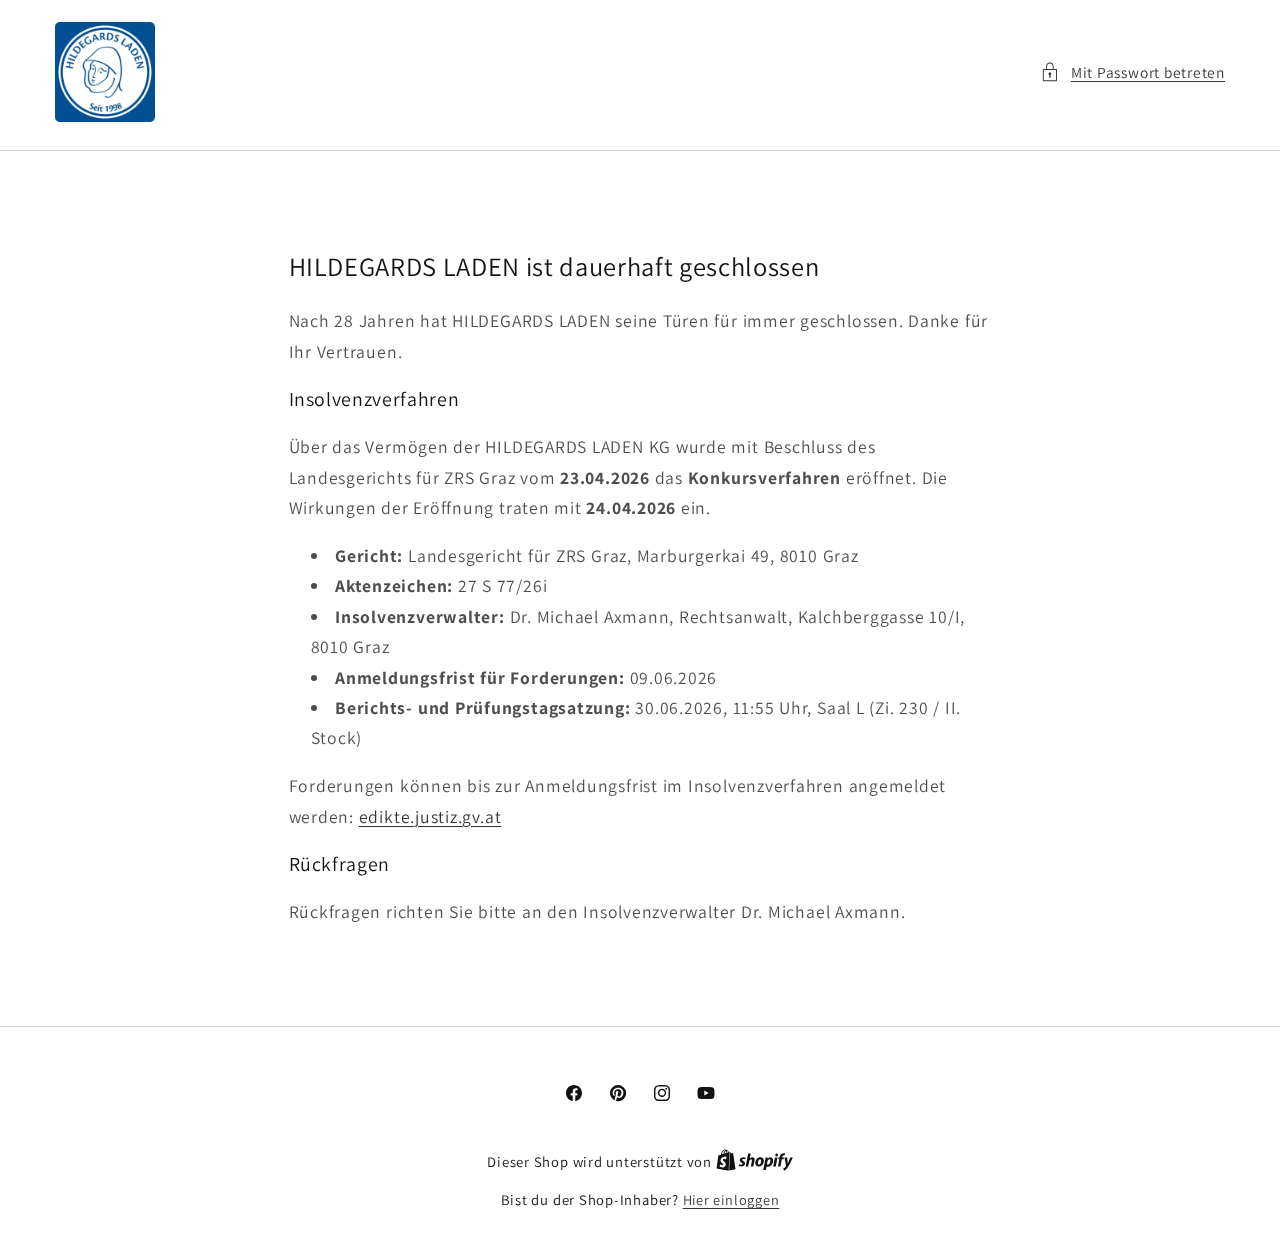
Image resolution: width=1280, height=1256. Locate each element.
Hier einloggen (731, 1199)
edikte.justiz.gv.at (429, 815)
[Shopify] (754, 1161)
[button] (1132, 72)
